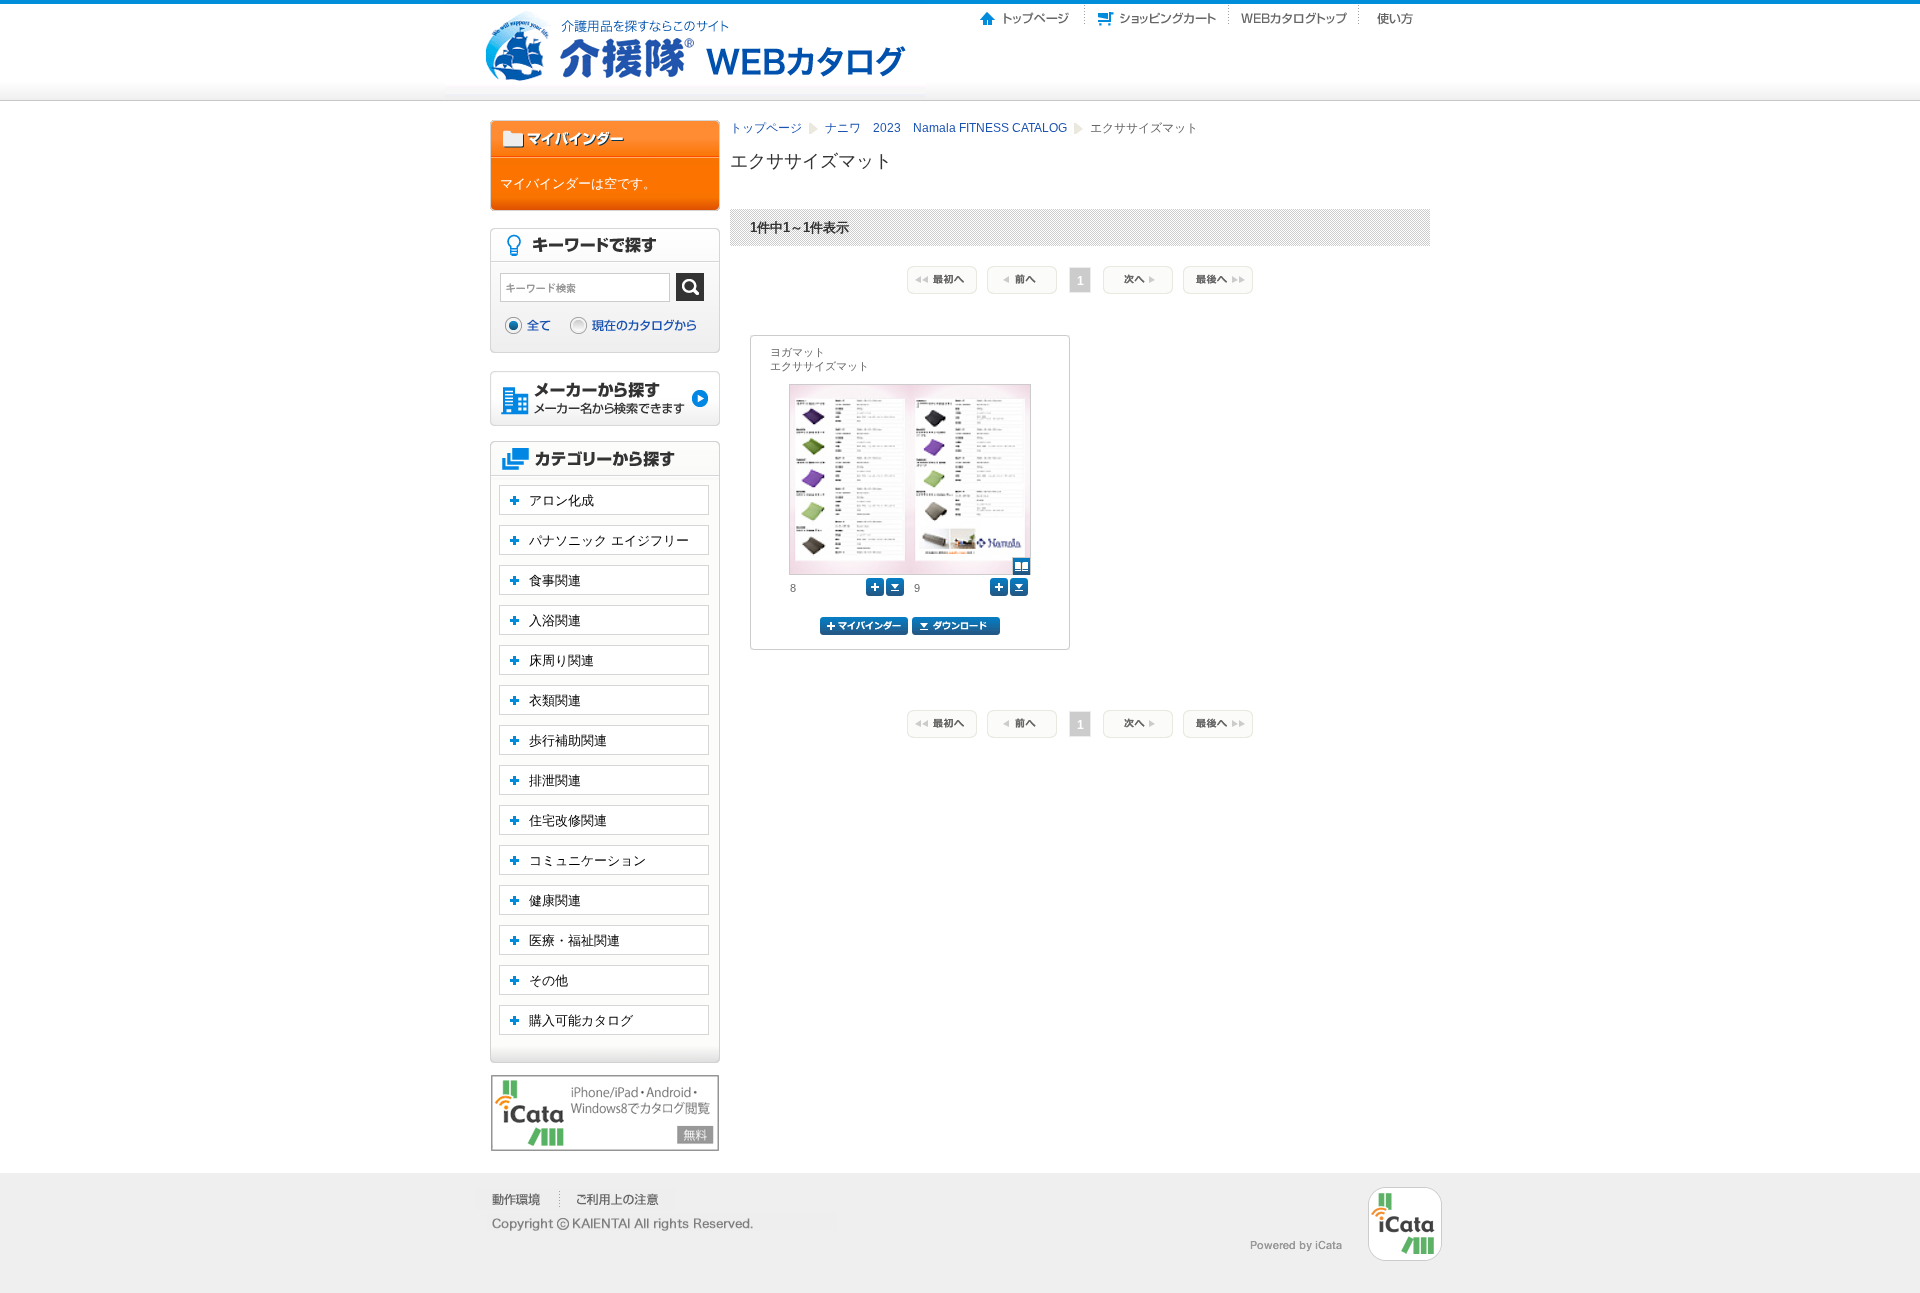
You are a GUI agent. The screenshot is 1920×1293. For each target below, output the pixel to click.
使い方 (1397, 13)
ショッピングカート (1157, 13)
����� (517, 1199)
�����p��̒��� (617, 1199)
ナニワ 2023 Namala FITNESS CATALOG (947, 128)
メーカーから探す (605, 400)
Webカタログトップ (1294, 13)
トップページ (1026, 13)
